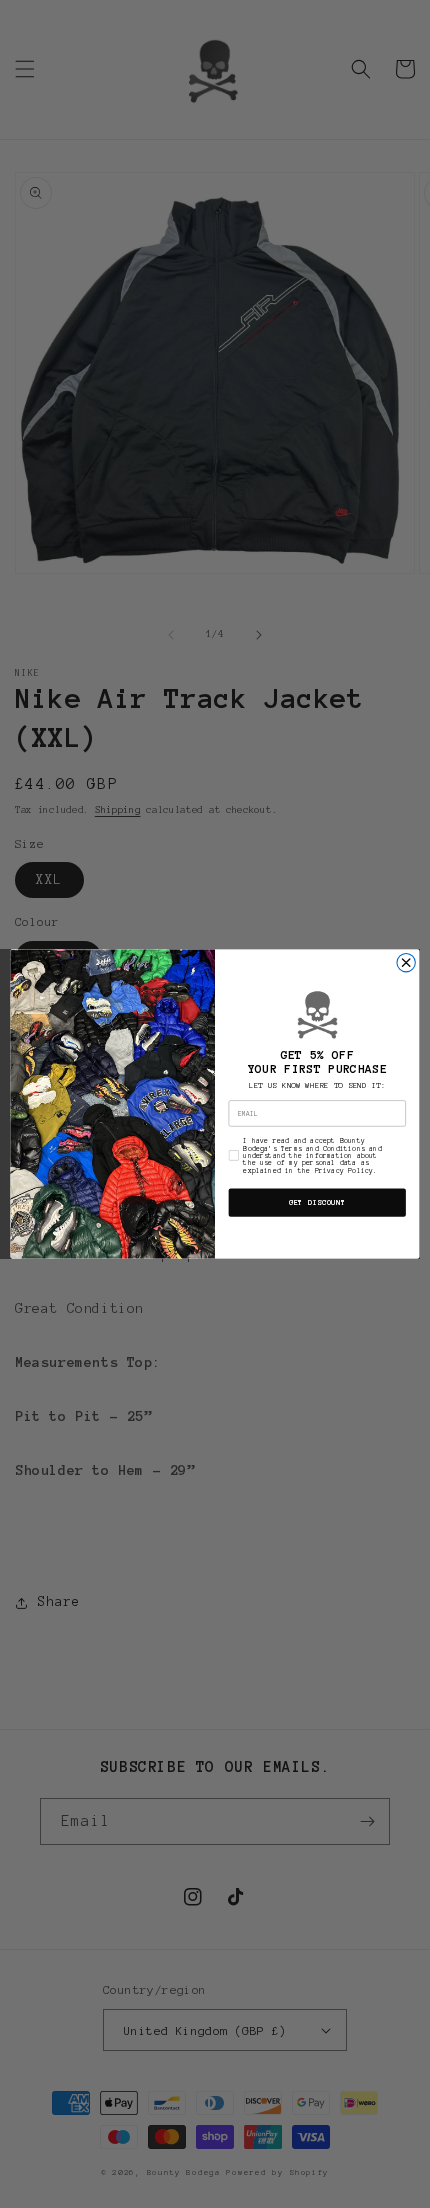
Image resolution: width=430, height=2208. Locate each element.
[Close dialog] (406, 963)
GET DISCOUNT (317, 1202)
